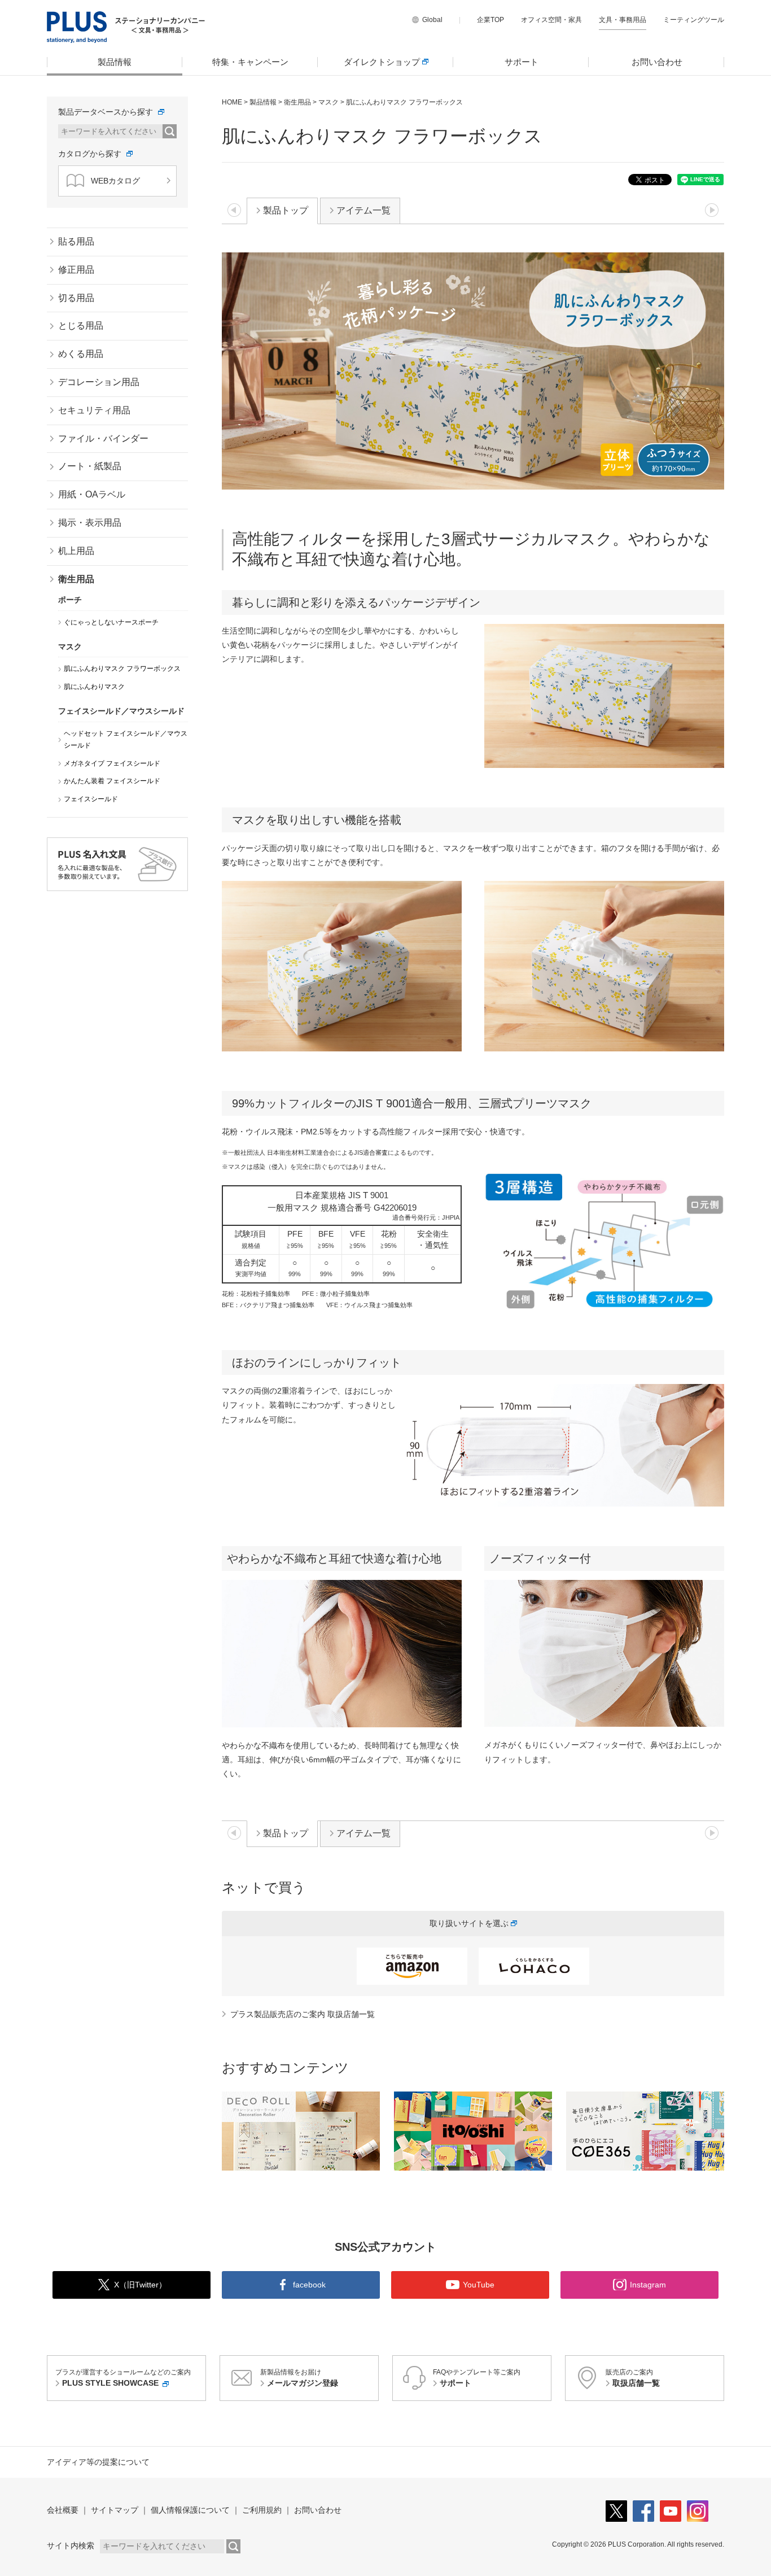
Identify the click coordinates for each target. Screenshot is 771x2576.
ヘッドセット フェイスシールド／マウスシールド (126, 740)
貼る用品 (76, 241)
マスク (328, 102)
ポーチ (70, 600)
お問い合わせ (657, 62)
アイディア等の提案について (98, 2462)
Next (714, 2130)
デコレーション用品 (99, 382)
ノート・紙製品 (90, 466)
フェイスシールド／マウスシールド (121, 711)
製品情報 (115, 62)
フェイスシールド (91, 799)
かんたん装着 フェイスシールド (112, 781)
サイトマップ (115, 2510)
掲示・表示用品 (90, 523)
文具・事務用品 (623, 20)
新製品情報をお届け (299, 2378)
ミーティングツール (694, 20)
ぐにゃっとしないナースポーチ (111, 622)
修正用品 (76, 270)
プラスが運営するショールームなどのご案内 (123, 2378)
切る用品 (76, 298)
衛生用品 (297, 102)
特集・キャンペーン (250, 62)
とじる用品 (81, 326)
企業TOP (490, 20)
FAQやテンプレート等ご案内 (477, 2378)
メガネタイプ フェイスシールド (112, 763)
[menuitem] (115, 62)
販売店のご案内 (633, 2378)
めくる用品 (81, 354)
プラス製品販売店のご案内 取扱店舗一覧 (303, 2014)
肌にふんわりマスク (94, 687)
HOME (232, 102)
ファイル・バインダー (103, 438)
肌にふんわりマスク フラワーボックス (122, 669)
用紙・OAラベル (92, 494)
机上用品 (76, 551)
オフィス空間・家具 (551, 20)
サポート (522, 62)
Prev (232, 2130)
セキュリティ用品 (94, 410)
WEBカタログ (115, 181)
